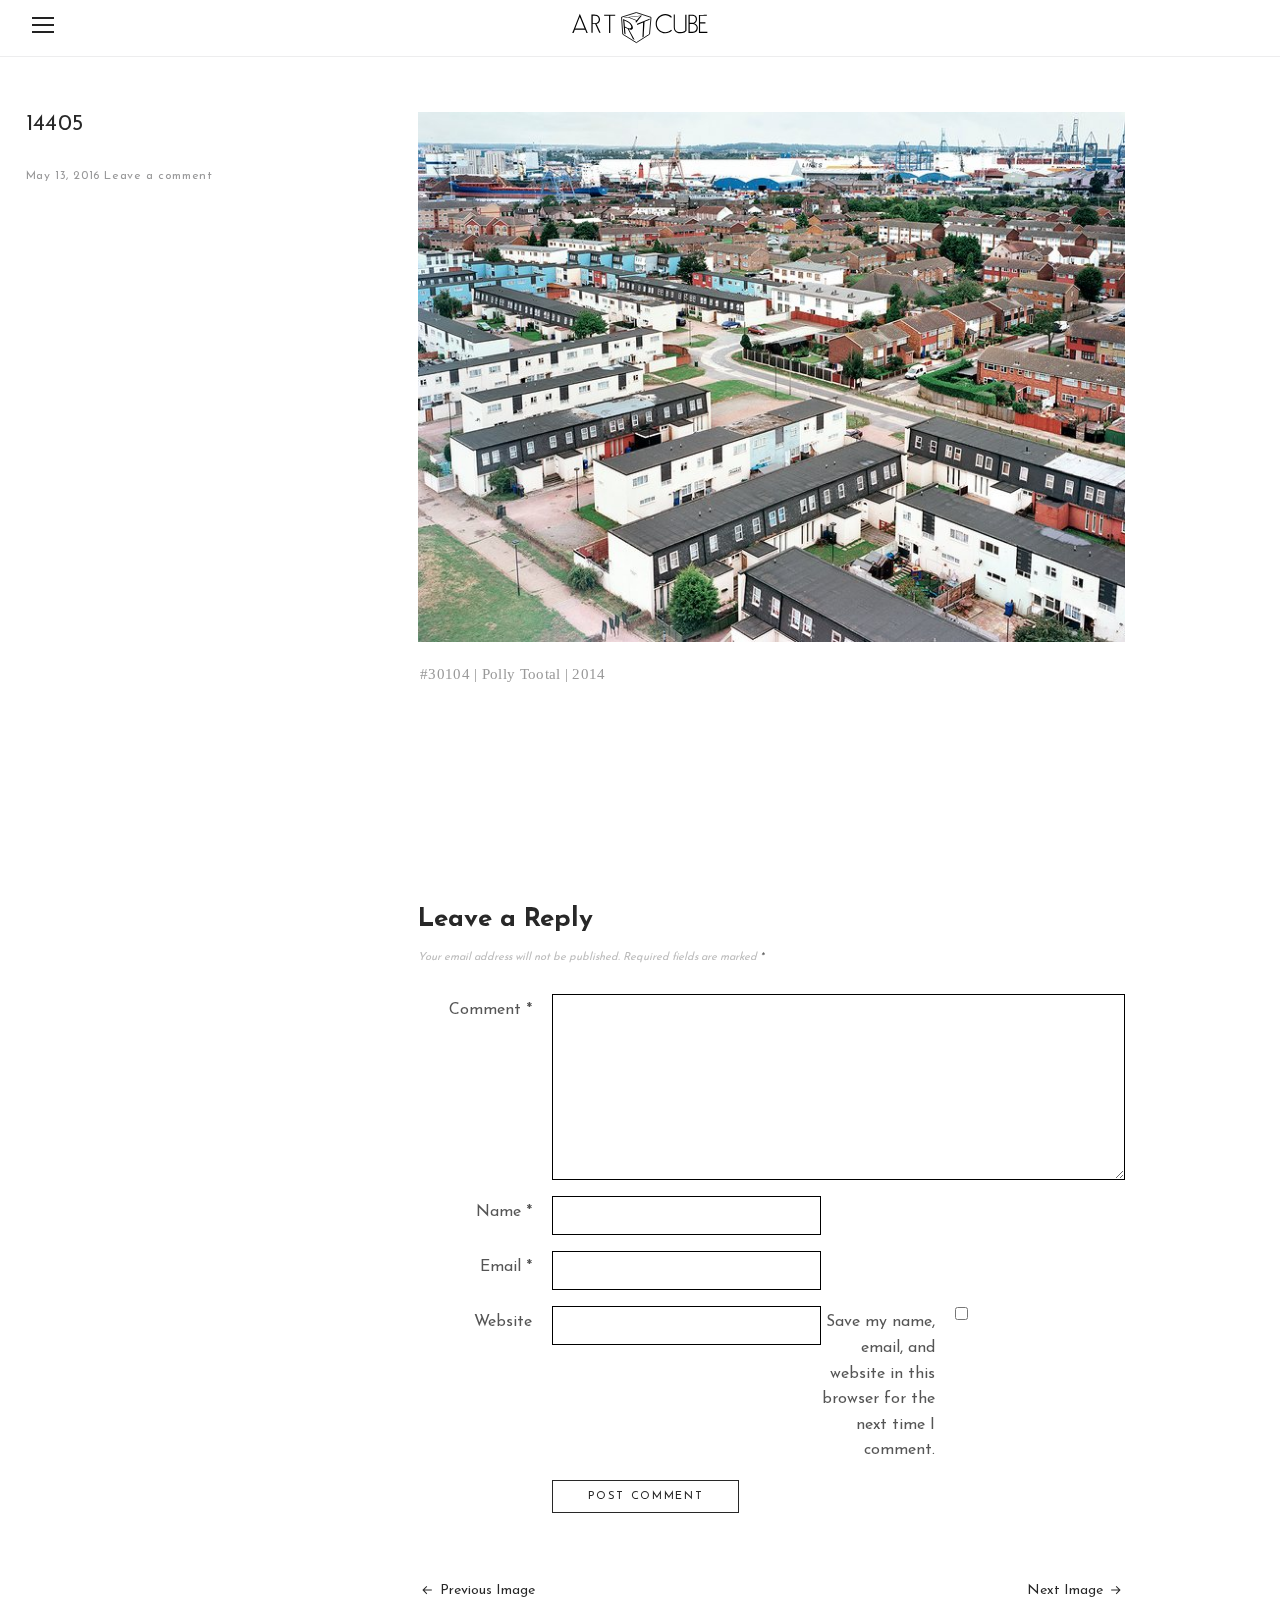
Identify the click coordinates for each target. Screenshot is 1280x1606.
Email (506, 1267)
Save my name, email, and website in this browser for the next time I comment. (878, 1386)
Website (503, 1322)
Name (504, 1212)
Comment (490, 1010)
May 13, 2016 (63, 176)
